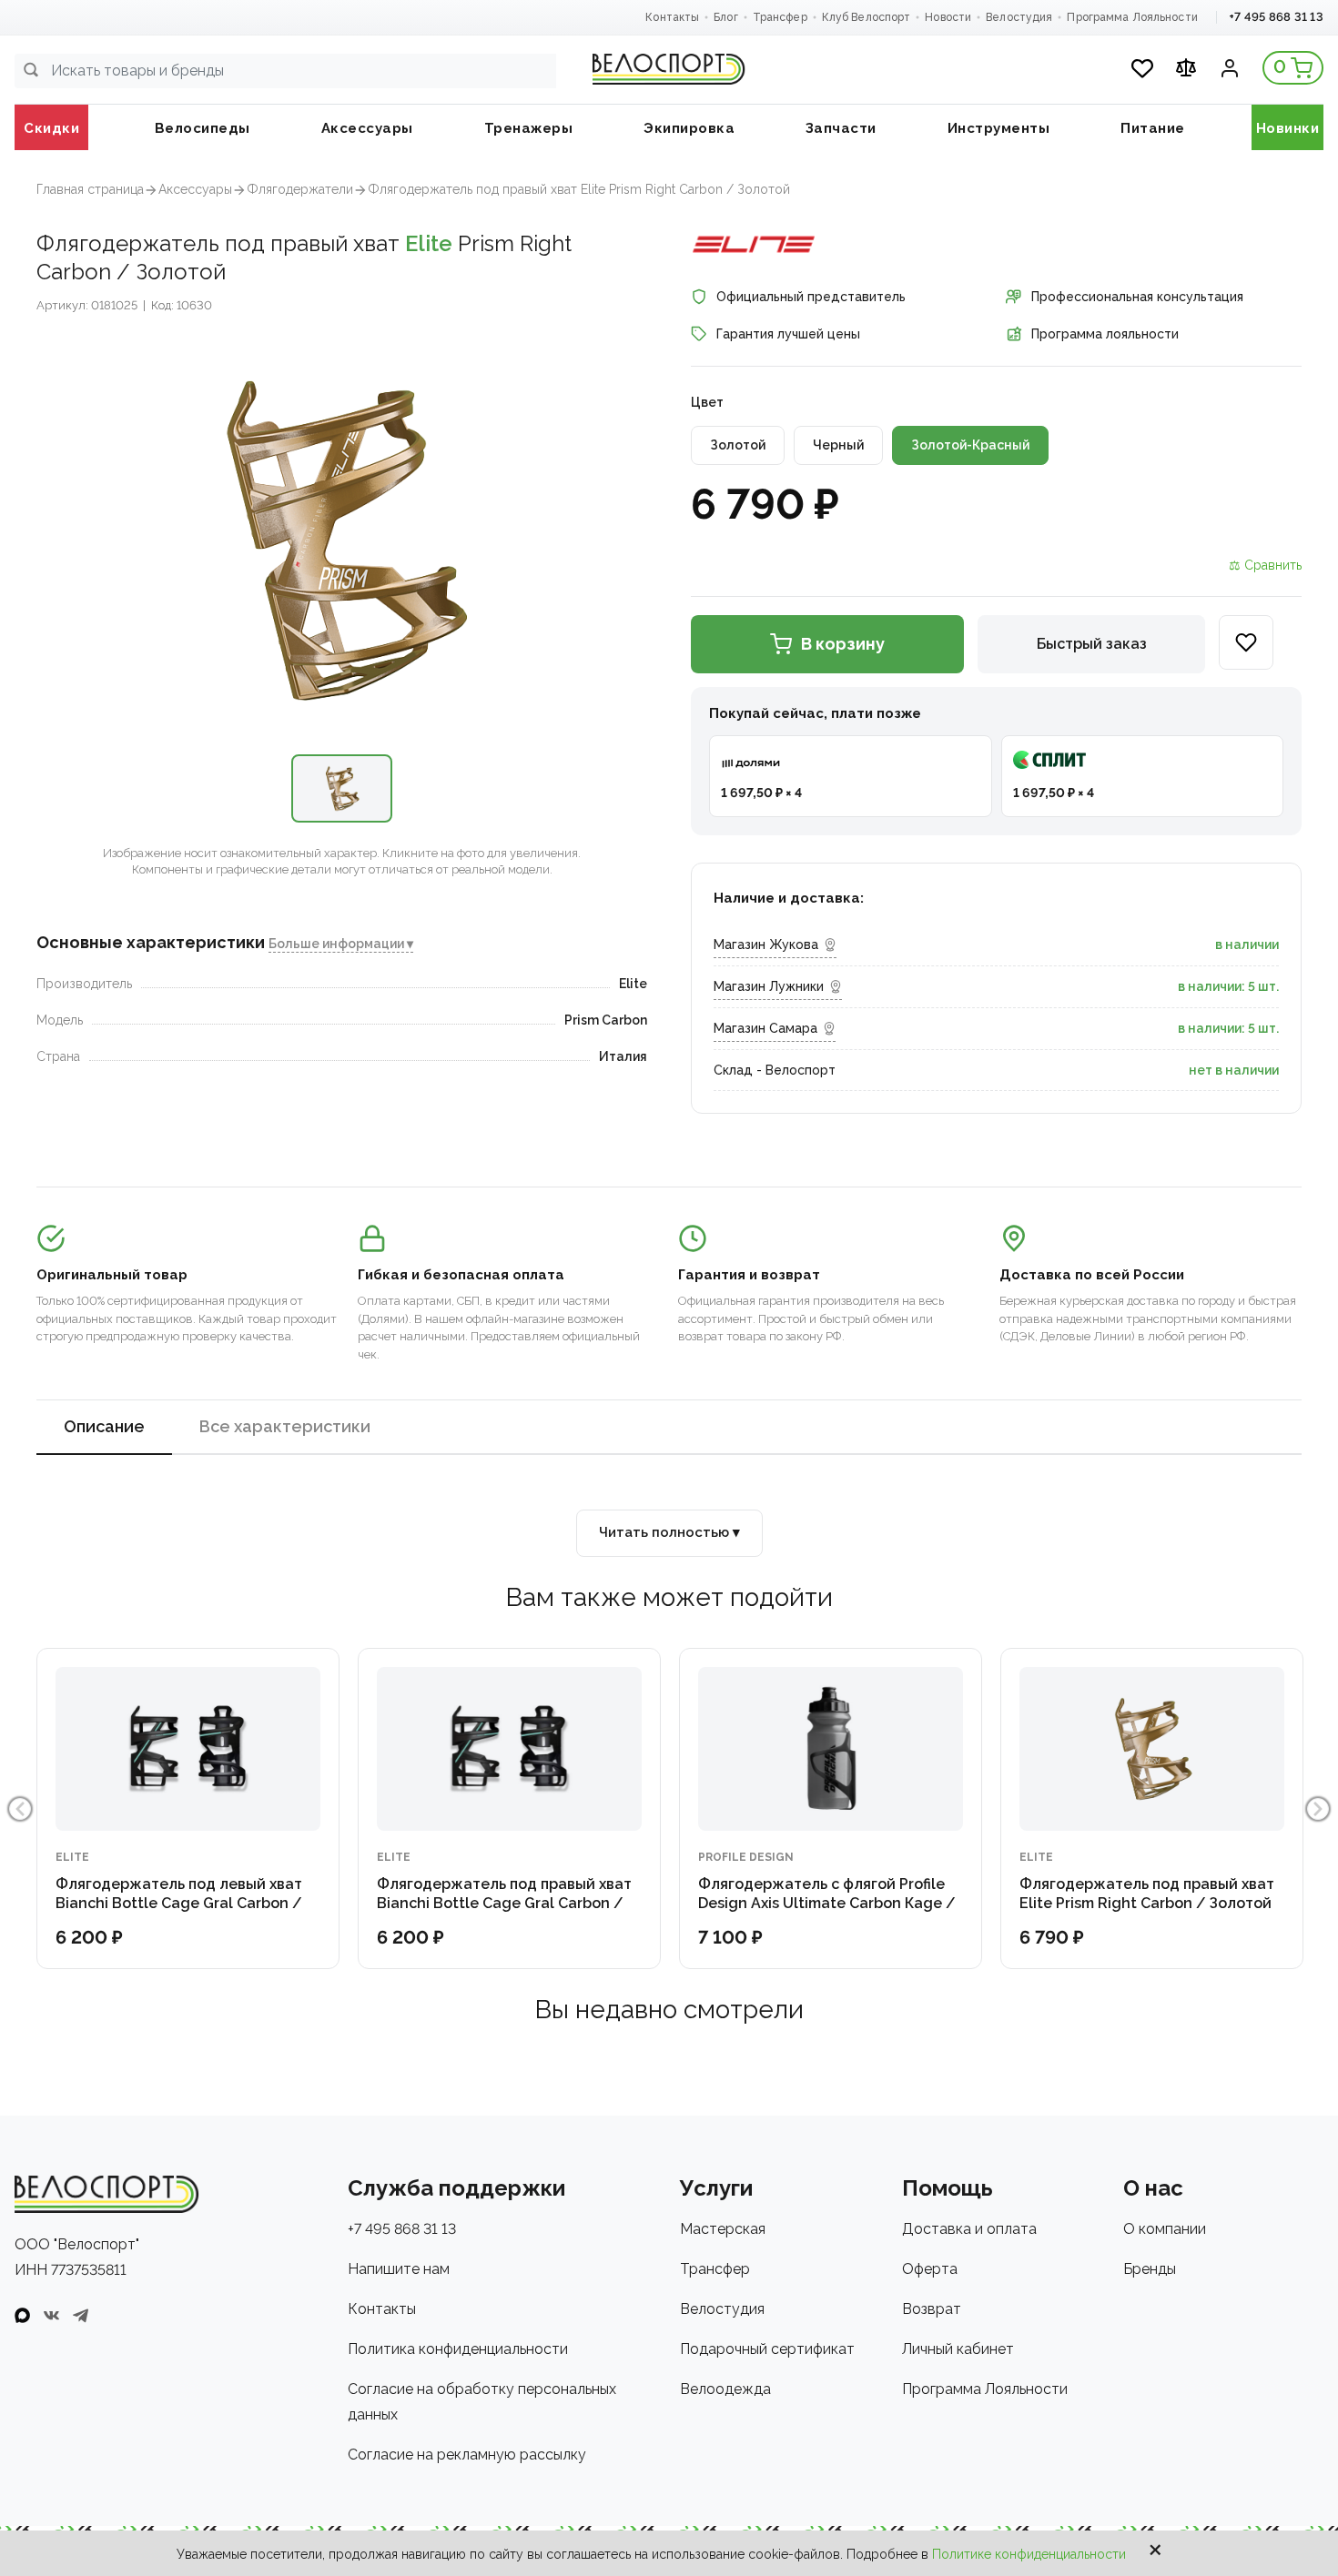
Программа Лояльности (1132, 17)
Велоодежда (725, 2389)
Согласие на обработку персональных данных (482, 2402)
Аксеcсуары (195, 189)
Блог (725, 17)
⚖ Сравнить (1265, 565)
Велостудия (1019, 17)
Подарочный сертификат (767, 2349)
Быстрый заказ (1092, 644)
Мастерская (723, 2229)
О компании (1165, 2229)
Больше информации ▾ (341, 945)
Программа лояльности (1105, 334)
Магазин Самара (765, 1028)
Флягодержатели (300, 189)
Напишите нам (399, 2269)
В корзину (843, 644)
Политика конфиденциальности (458, 2349)
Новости (948, 17)
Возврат (932, 2309)
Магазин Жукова (766, 945)
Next (1318, 1809)
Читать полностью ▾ (669, 1532)
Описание (104, 1426)
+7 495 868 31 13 (1276, 17)
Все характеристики (285, 1426)
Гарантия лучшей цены (788, 334)
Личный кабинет (958, 2349)
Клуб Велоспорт (867, 17)
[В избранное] (1246, 642)
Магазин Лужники (769, 986)
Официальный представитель (811, 297)
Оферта (930, 2269)
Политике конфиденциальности (1029, 2554)
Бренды (1150, 2269)
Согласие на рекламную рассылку (467, 2455)
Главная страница (90, 189)
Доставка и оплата (969, 2229)
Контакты (672, 17)
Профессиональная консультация (1137, 297)
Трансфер (780, 17)
